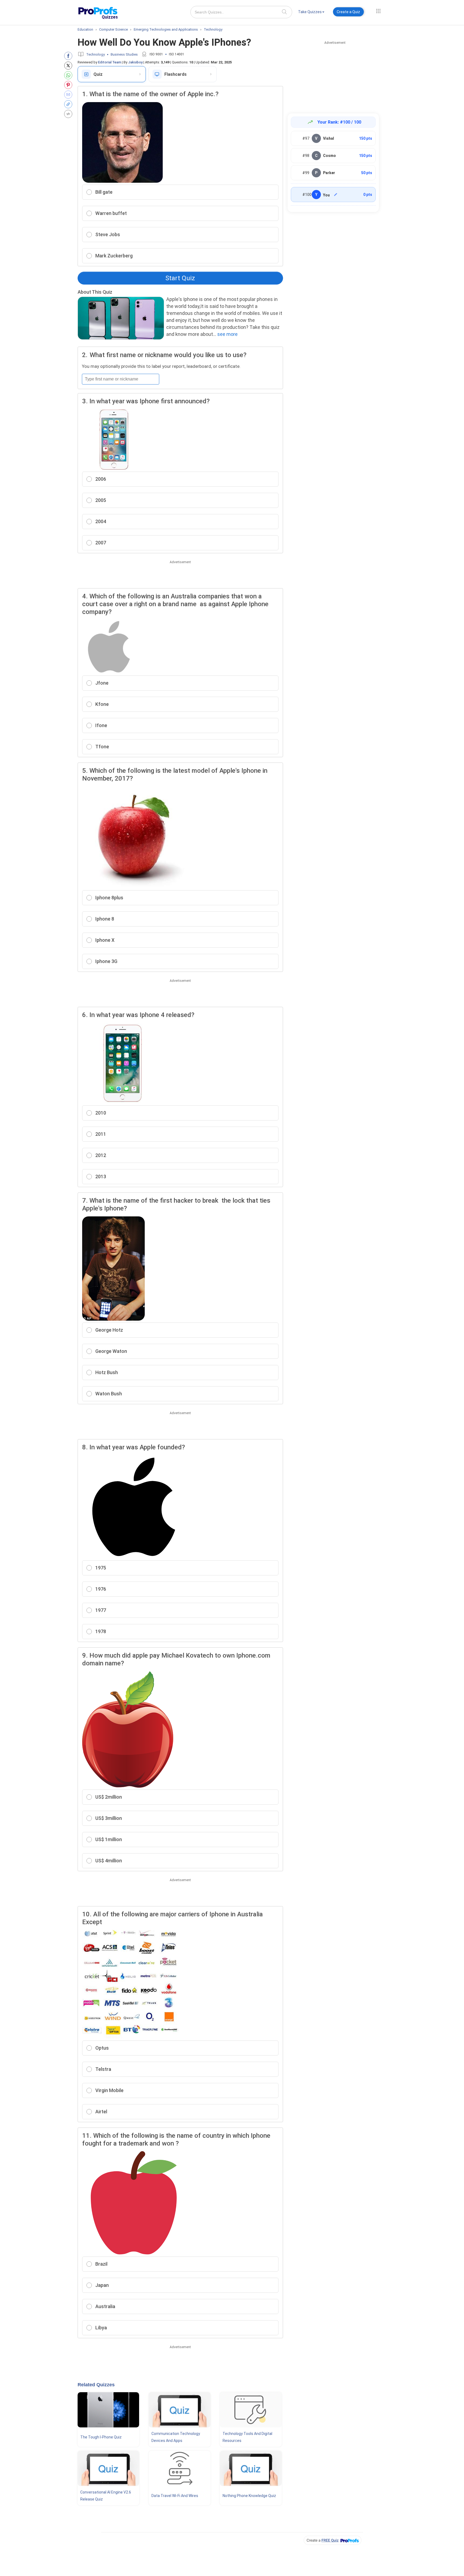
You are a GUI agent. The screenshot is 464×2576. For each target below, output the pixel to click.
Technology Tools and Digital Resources (247, 2437)
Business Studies (124, 54)
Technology (95, 54)
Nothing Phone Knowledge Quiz (249, 2496)
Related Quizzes (96, 2385)
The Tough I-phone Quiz (101, 2437)
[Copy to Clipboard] (69, 104)
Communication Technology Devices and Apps (176, 2437)
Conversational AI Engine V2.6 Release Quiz (106, 2496)
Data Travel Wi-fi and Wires (175, 2496)
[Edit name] (336, 195)
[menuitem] (311, 13)
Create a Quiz (348, 12)
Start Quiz (180, 278)
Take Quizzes (310, 12)
